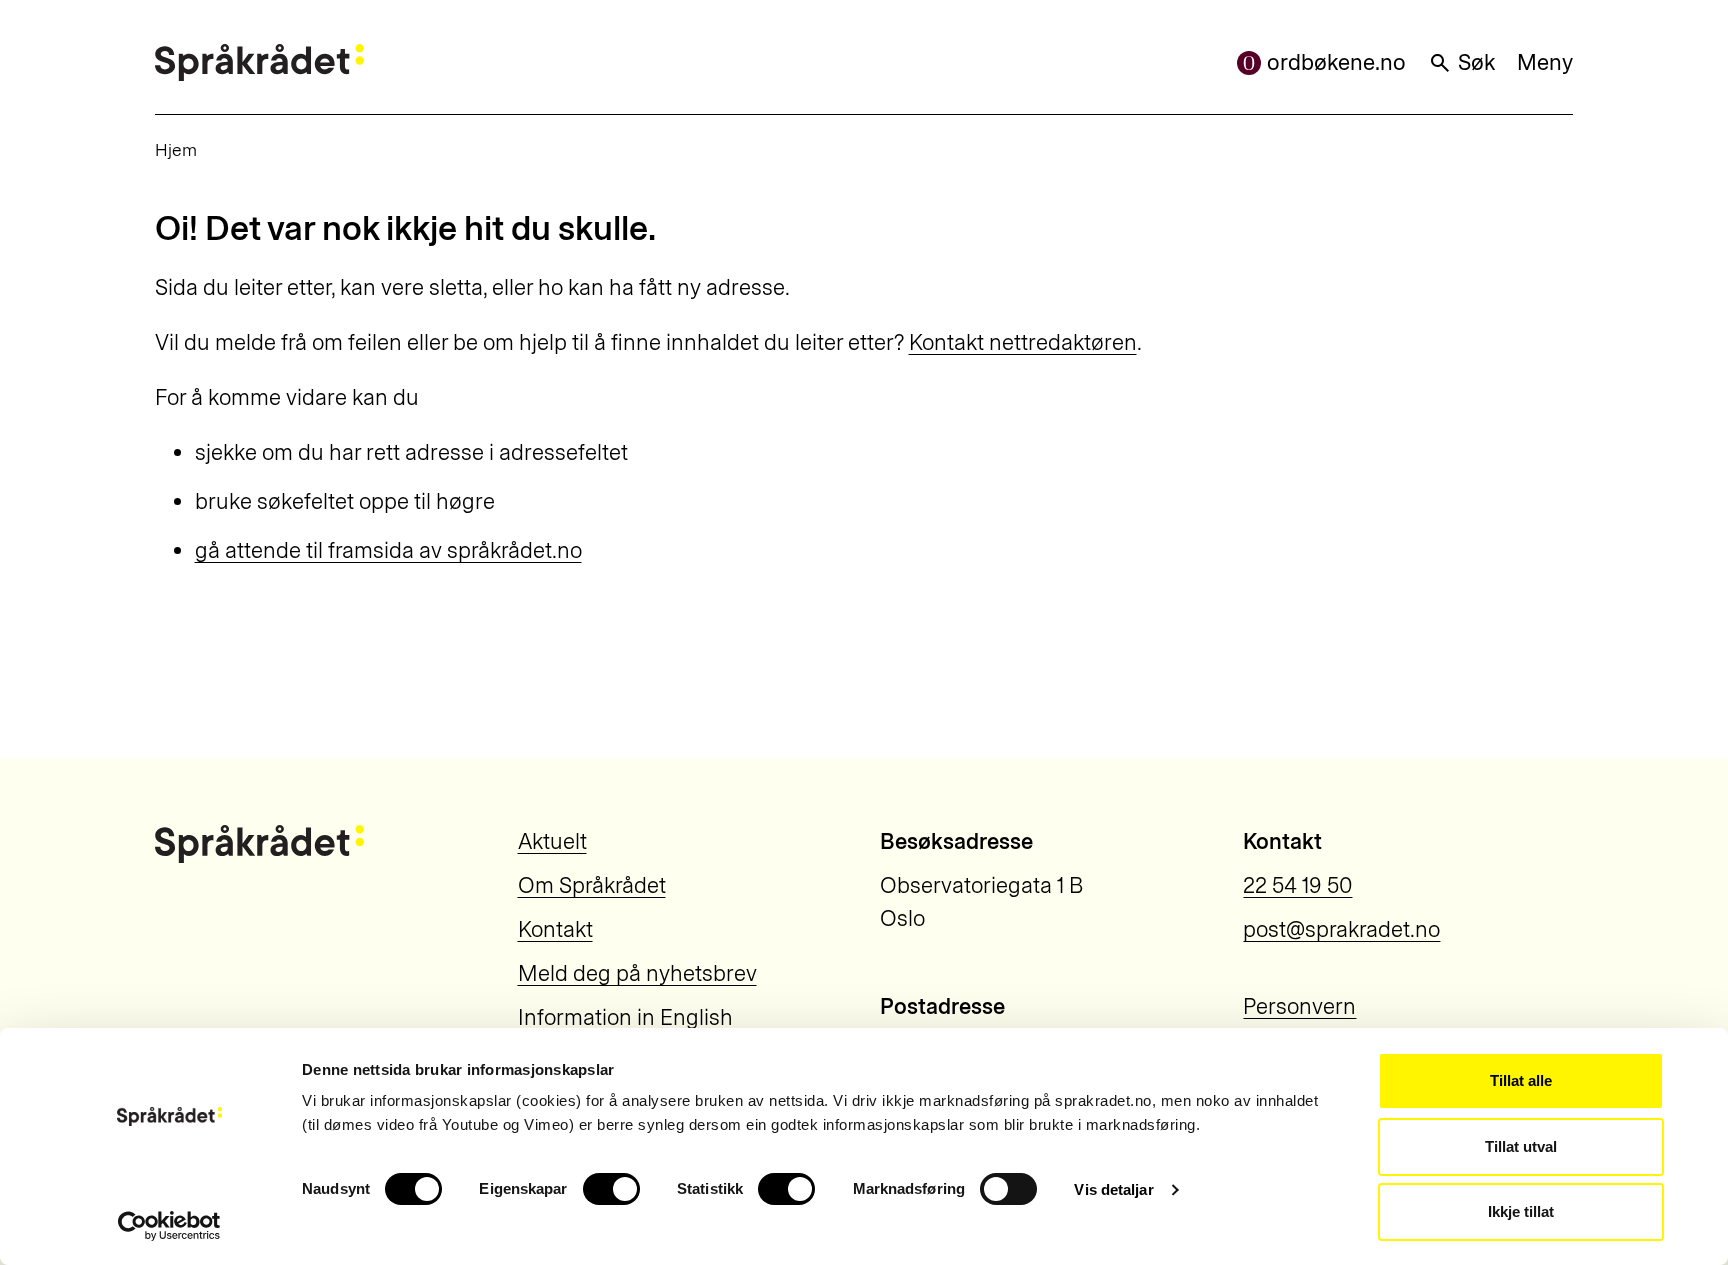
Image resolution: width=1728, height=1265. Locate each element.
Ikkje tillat (1521, 1211)
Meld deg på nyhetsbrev (637, 973)
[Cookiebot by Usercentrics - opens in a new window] (169, 1226)
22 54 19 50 (1297, 885)
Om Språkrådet (592, 885)
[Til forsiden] (259, 62)
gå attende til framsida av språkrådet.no (388, 550)
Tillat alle (1521, 1080)
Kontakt (555, 929)
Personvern (1299, 1006)
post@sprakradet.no (1341, 929)
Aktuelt (552, 841)
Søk (1476, 62)
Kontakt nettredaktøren (1023, 342)
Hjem (176, 149)
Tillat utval (1521, 1146)
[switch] (611, 1189)
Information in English (625, 1017)
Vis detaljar (1113, 1189)
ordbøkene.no (1336, 62)
